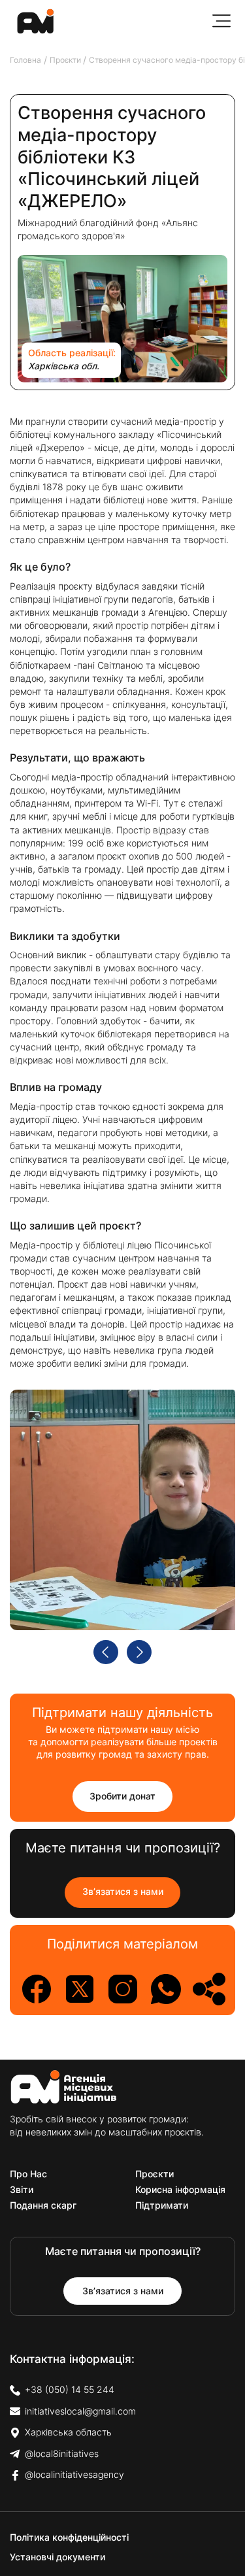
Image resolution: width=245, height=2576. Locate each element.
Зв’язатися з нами (123, 1892)
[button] (221, 21)
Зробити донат (122, 1796)
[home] (32, 21)
